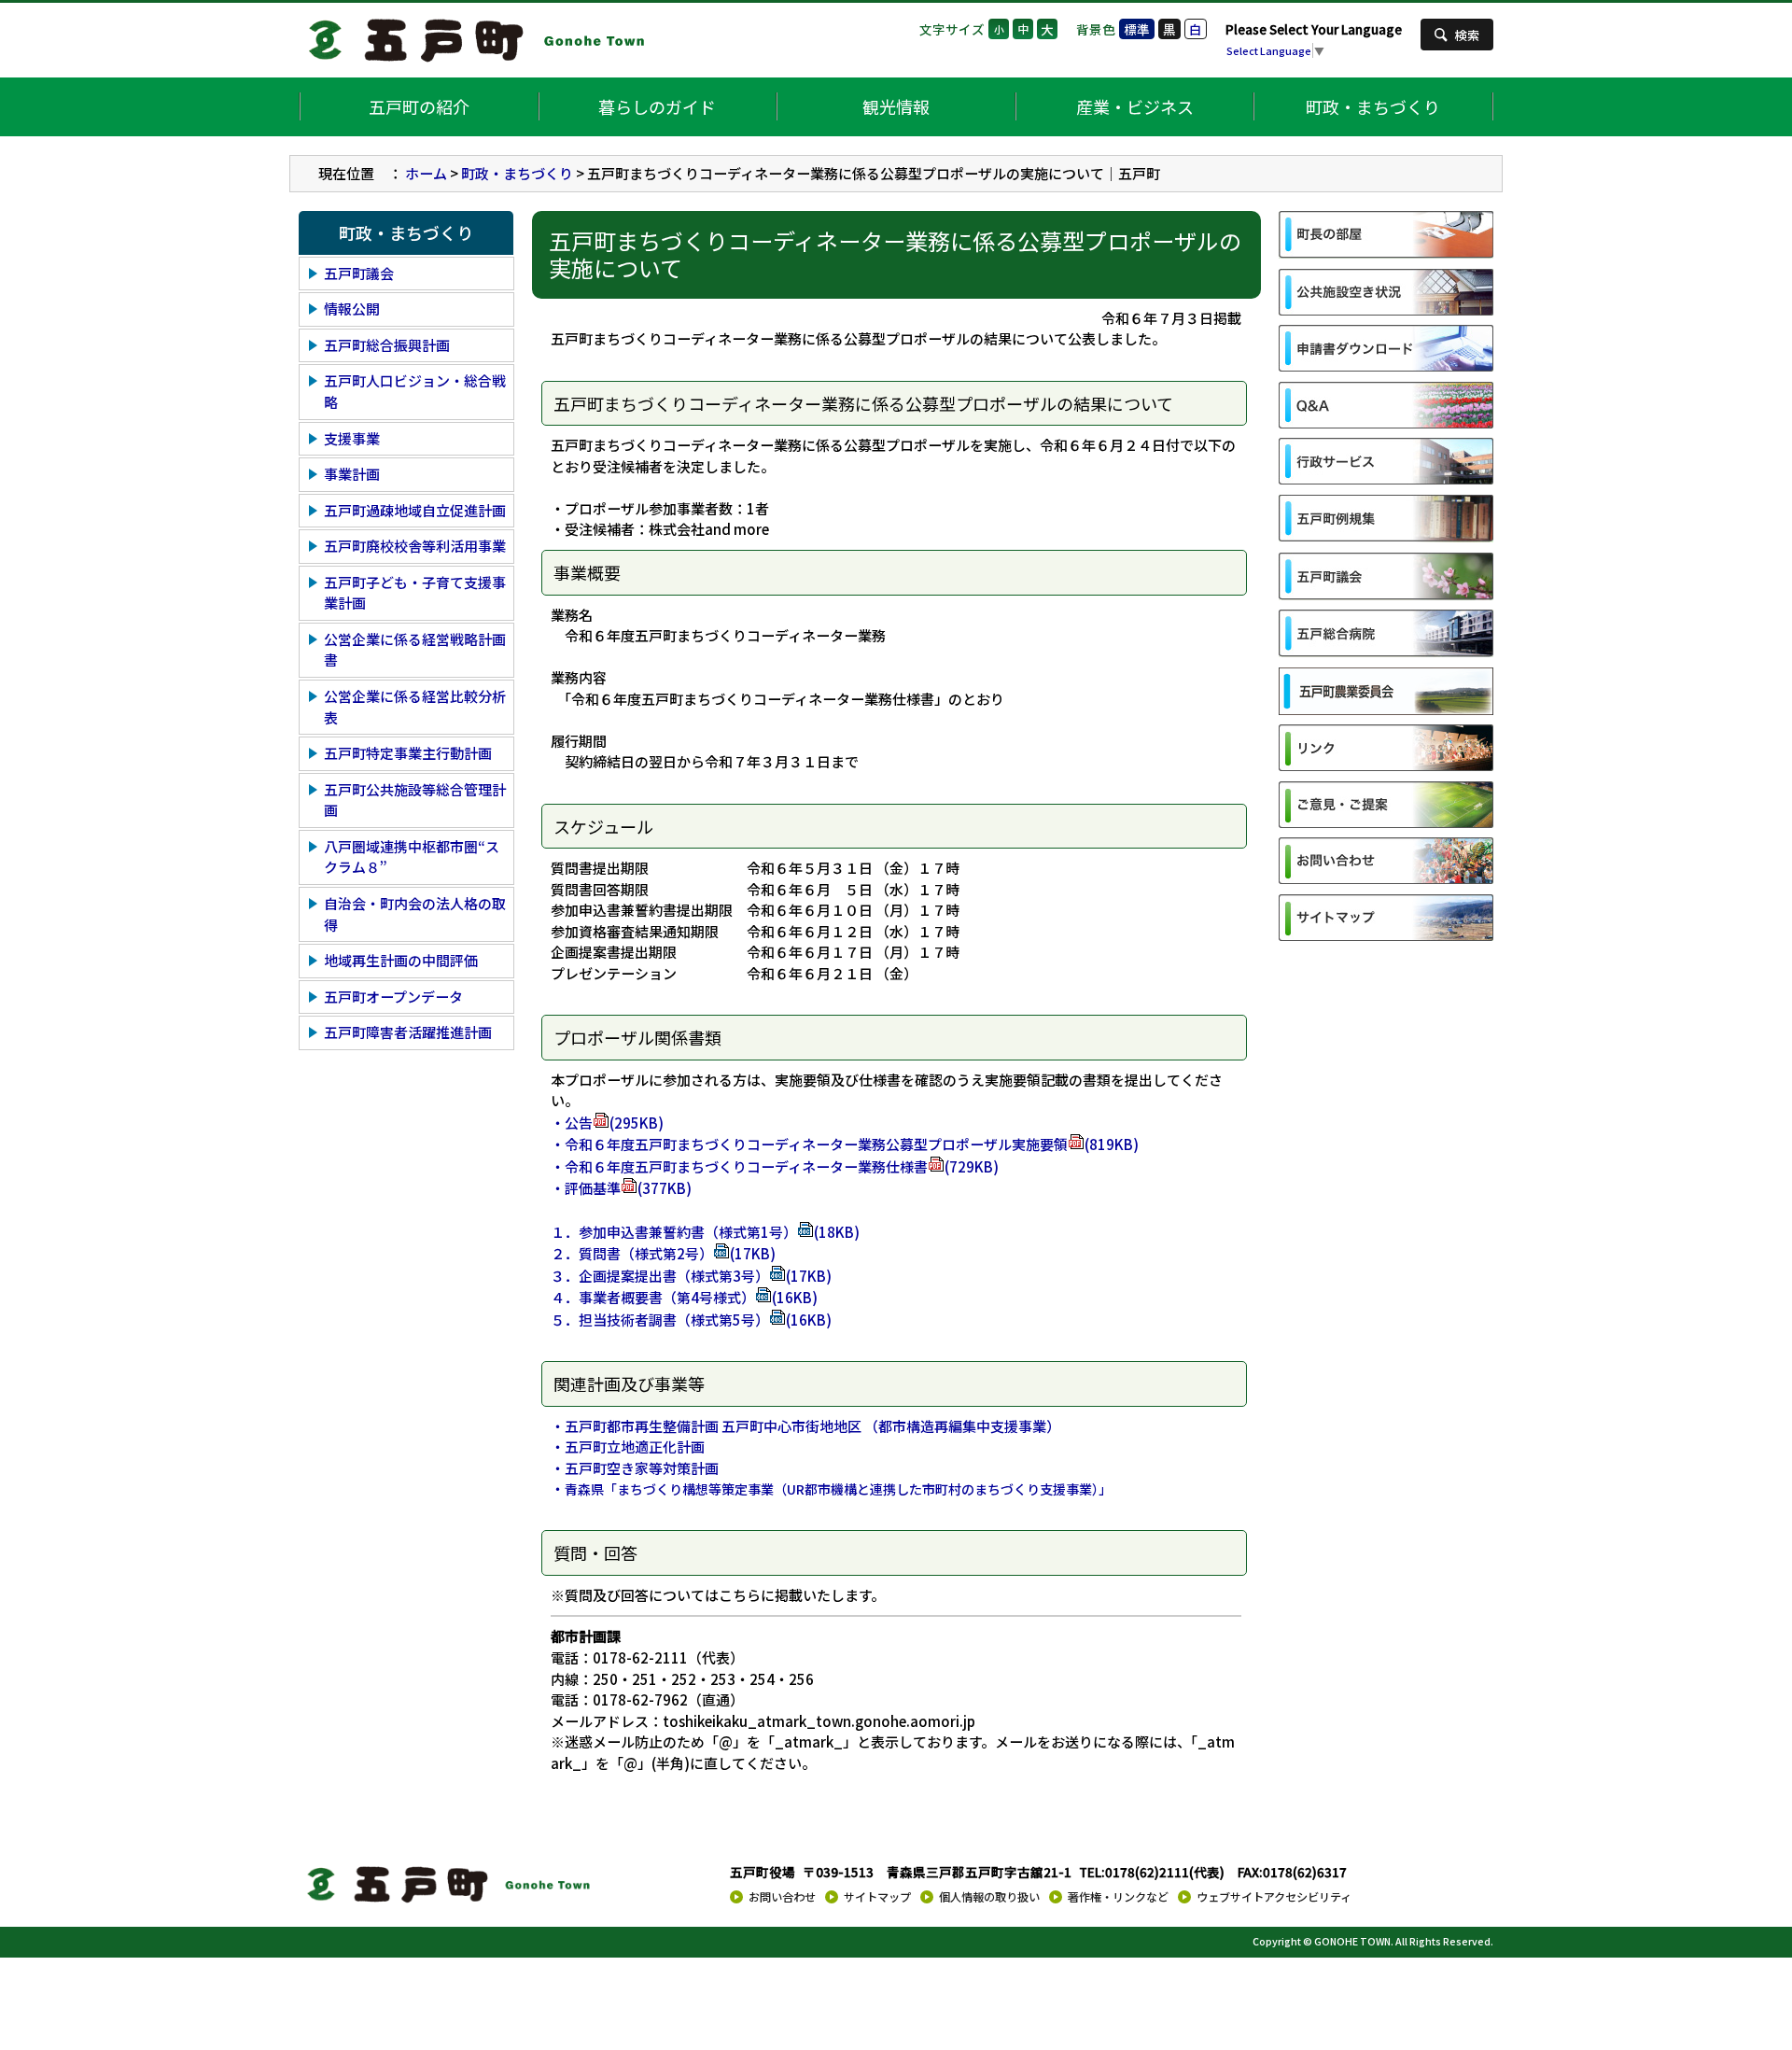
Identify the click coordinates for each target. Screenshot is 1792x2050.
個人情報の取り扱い (989, 1897)
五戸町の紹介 (419, 106)
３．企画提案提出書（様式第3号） (691, 1276)
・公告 (607, 1123)
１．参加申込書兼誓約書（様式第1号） (705, 1232)
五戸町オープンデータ (393, 997)
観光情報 (896, 106)
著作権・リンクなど (1118, 1897)
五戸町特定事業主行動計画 (408, 753)
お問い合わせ (782, 1897)
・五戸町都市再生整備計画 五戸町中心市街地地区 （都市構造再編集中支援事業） (805, 1426)
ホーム (426, 173)
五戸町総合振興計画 (387, 345)
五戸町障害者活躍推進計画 (408, 1032)
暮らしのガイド (657, 106)
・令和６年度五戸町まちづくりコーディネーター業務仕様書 (775, 1166)
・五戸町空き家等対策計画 (635, 1468)
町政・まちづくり (1373, 106)
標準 (1137, 29)
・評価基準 (621, 1188)
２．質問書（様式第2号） (663, 1253)
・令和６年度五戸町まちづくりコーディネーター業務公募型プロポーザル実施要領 (845, 1144)
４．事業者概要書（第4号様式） (684, 1297)
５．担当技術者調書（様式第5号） (691, 1320)
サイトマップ (877, 1897)
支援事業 (352, 438)
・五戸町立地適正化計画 (628, 1446)
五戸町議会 (359, 273)
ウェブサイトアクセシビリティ (1274, 1897)
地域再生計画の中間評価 (401, 960)
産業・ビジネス (1135, 106)
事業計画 (352, 474)
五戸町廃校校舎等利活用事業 (415, 546)
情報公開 (352, 309)
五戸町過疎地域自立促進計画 (415, 510)
